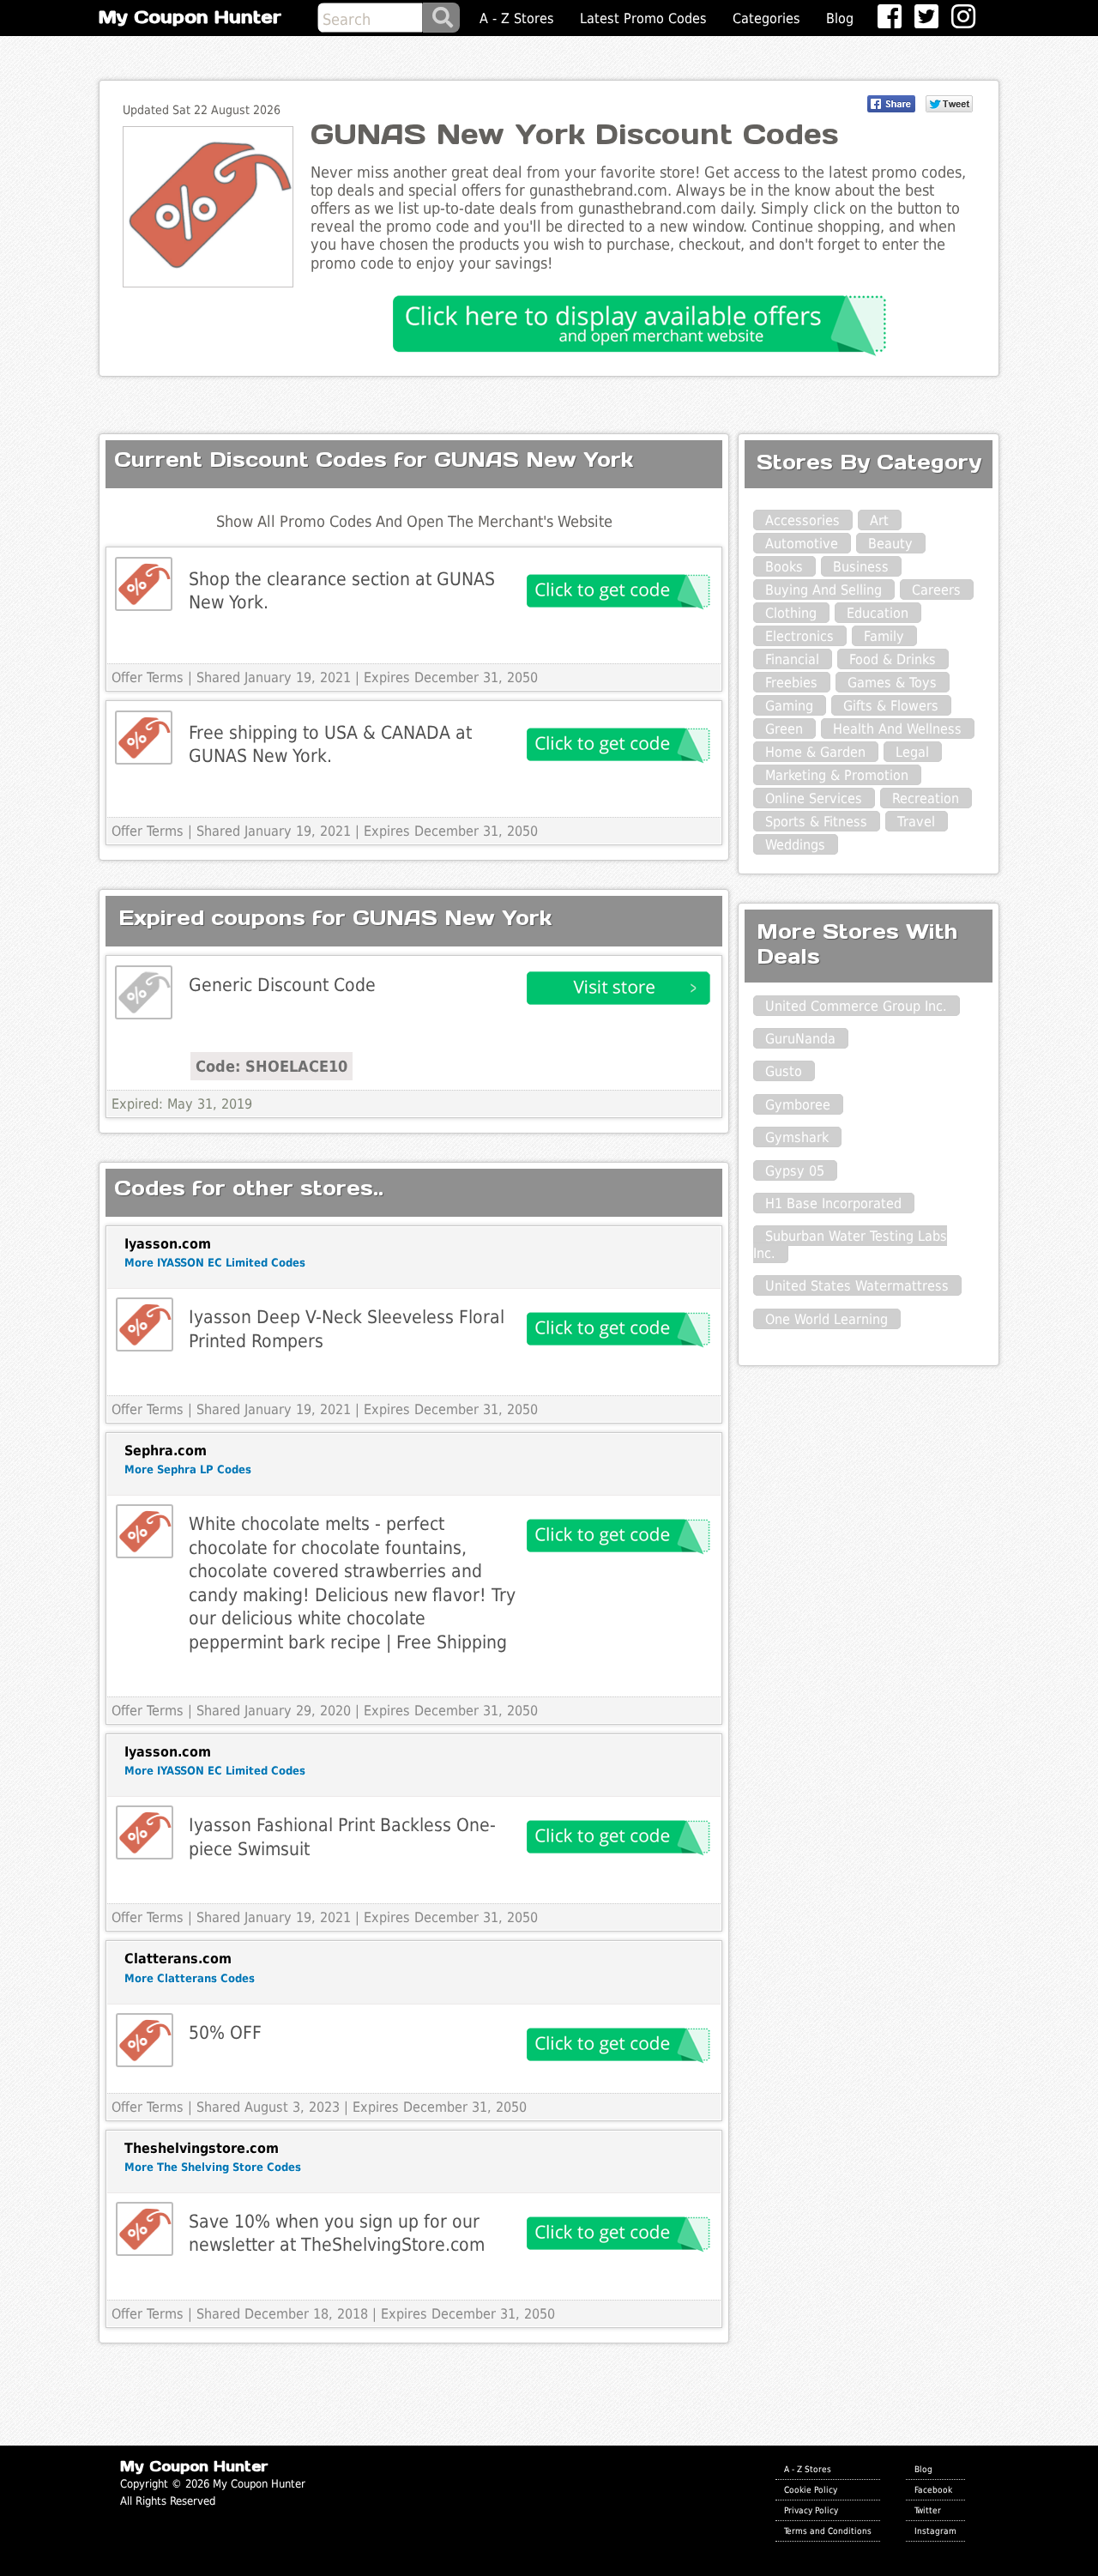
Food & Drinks (893, 659)
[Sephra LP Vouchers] (145, 1531)
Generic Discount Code (282, 985)
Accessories (802, 520)
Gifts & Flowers (891, 706)
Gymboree (798, 1105)
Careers (936, 590)
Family (884, 636)
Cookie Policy (811, 2489)
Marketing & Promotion (837, 775)
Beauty (890, 544)
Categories (766, 18)
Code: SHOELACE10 (271, 1066)
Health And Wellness (897, 729)
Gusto (784, 1071)
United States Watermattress (857, 1286)
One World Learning (827, 1319)
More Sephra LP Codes (188, 1469)
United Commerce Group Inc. (856, 1006)
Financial (792, 659)
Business (861, 567)
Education (878, 613)
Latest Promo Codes (643, 18)
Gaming (789, 706)
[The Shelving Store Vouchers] (145, 2229)
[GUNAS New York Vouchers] (144, 584)
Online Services (814, 798)
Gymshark (797, 1137)
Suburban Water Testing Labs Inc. (850, 1244)
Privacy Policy (811, 2510)
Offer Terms (148, 677)
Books (784, 567)
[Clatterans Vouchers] (145, 2040)
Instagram (935, 2531)
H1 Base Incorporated (833, 1203)
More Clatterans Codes (190, 1978)
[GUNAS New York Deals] (144, 992)
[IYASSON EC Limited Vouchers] (145, 1324)
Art (879, 520)
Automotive (802, 544)
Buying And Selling (823, 590)
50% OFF (225, 2032)
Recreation (926, 798)
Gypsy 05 (795, 1171)
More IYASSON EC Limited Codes (215, 1263)
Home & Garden (815, 752)
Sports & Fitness (816, 822)
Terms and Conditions (828, 2531)
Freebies (791, 683)
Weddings (795, 845)
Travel (916, 822)
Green (784, 729)
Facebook (933, 2489)
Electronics (799, 636)
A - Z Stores (517, 18)
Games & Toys (892, 683)
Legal (912, 752)
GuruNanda (800, 1039)
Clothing (791, 613)
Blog (840, 18)
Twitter (928, 2510)
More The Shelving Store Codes (213, 2167)
